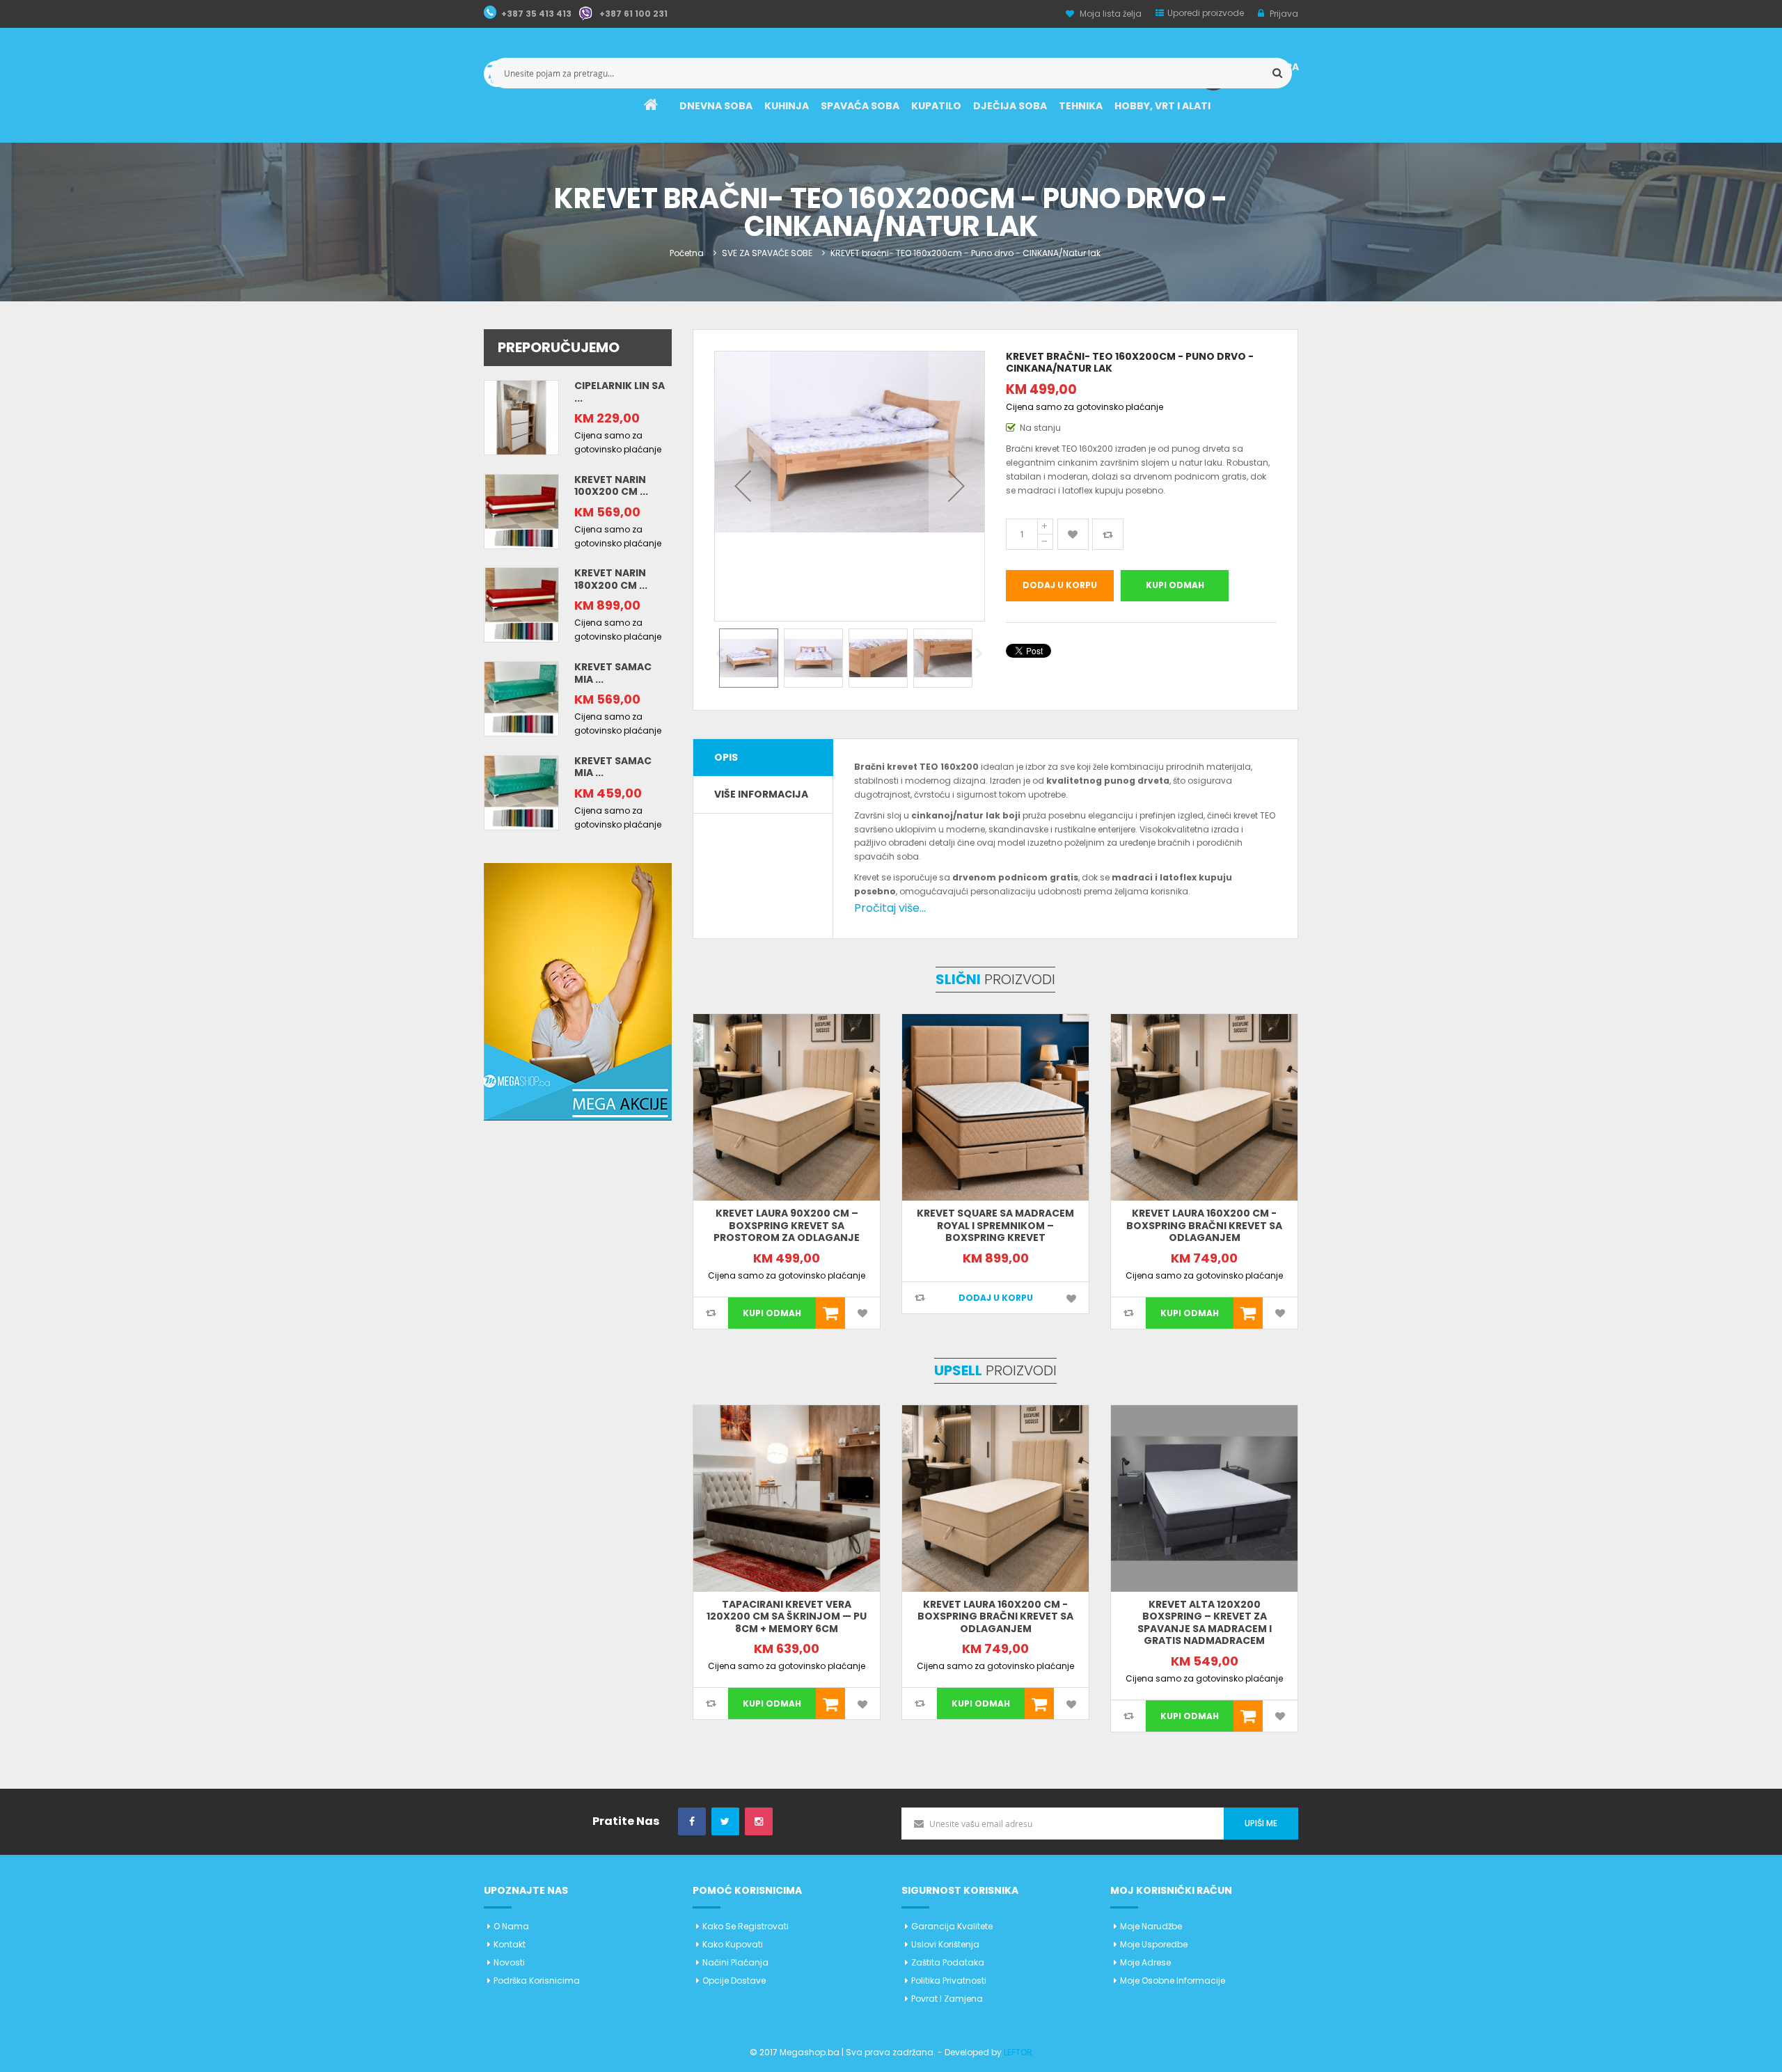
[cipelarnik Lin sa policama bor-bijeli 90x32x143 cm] (521, 417)
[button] (743, 486)
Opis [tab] (726, 757)
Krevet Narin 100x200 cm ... (611, 486)
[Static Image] (578, 991)
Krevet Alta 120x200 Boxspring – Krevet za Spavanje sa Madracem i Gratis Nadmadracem (1205, 1623)
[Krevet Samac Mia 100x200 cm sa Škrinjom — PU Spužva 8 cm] (521, 792)
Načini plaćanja (735, 1962)
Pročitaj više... (890, 908)
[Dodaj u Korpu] (830, 1313)
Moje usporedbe (1154, 1944)
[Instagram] (759, 1822)
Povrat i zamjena (947, 1999)
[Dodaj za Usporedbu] (1108, 534)
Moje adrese (1145, 1962)
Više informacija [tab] (761, 794)
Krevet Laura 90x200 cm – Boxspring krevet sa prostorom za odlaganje (787, 1225)
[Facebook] (692, 1822)
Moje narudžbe (1151, 1926)
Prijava (1283, 14)
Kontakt (510, 1944)
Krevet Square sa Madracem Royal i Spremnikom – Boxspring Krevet (995, 1225)
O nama (511, 1926)
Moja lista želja (1111, 14)
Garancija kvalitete (952, 1926)
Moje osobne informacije (1173, 1980)
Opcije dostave (734, 1980)
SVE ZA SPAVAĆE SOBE (767, 253)
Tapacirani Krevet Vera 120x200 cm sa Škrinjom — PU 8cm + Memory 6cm (787, 1616)
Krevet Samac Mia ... (613, 673)
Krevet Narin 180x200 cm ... (611, 579)
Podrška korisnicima (537, 1980)
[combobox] (891, 73)
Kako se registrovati (746, 1926)
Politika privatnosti (949, 1980)
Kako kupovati (733, 1944)
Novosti (509, 1962)
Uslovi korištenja (945, 1944)
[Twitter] (725, 1822)
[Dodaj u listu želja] (1073, 534)
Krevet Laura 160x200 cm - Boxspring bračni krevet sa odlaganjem (1204, 1225)
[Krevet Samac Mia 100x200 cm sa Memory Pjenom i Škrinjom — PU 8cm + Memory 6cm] (521, 698)
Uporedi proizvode (1206, 13)
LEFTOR (1018, 2052)
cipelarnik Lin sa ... (620, 392)
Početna (687, 253)
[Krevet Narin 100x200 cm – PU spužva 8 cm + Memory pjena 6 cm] (521, 511)
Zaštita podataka (948, 1962)
